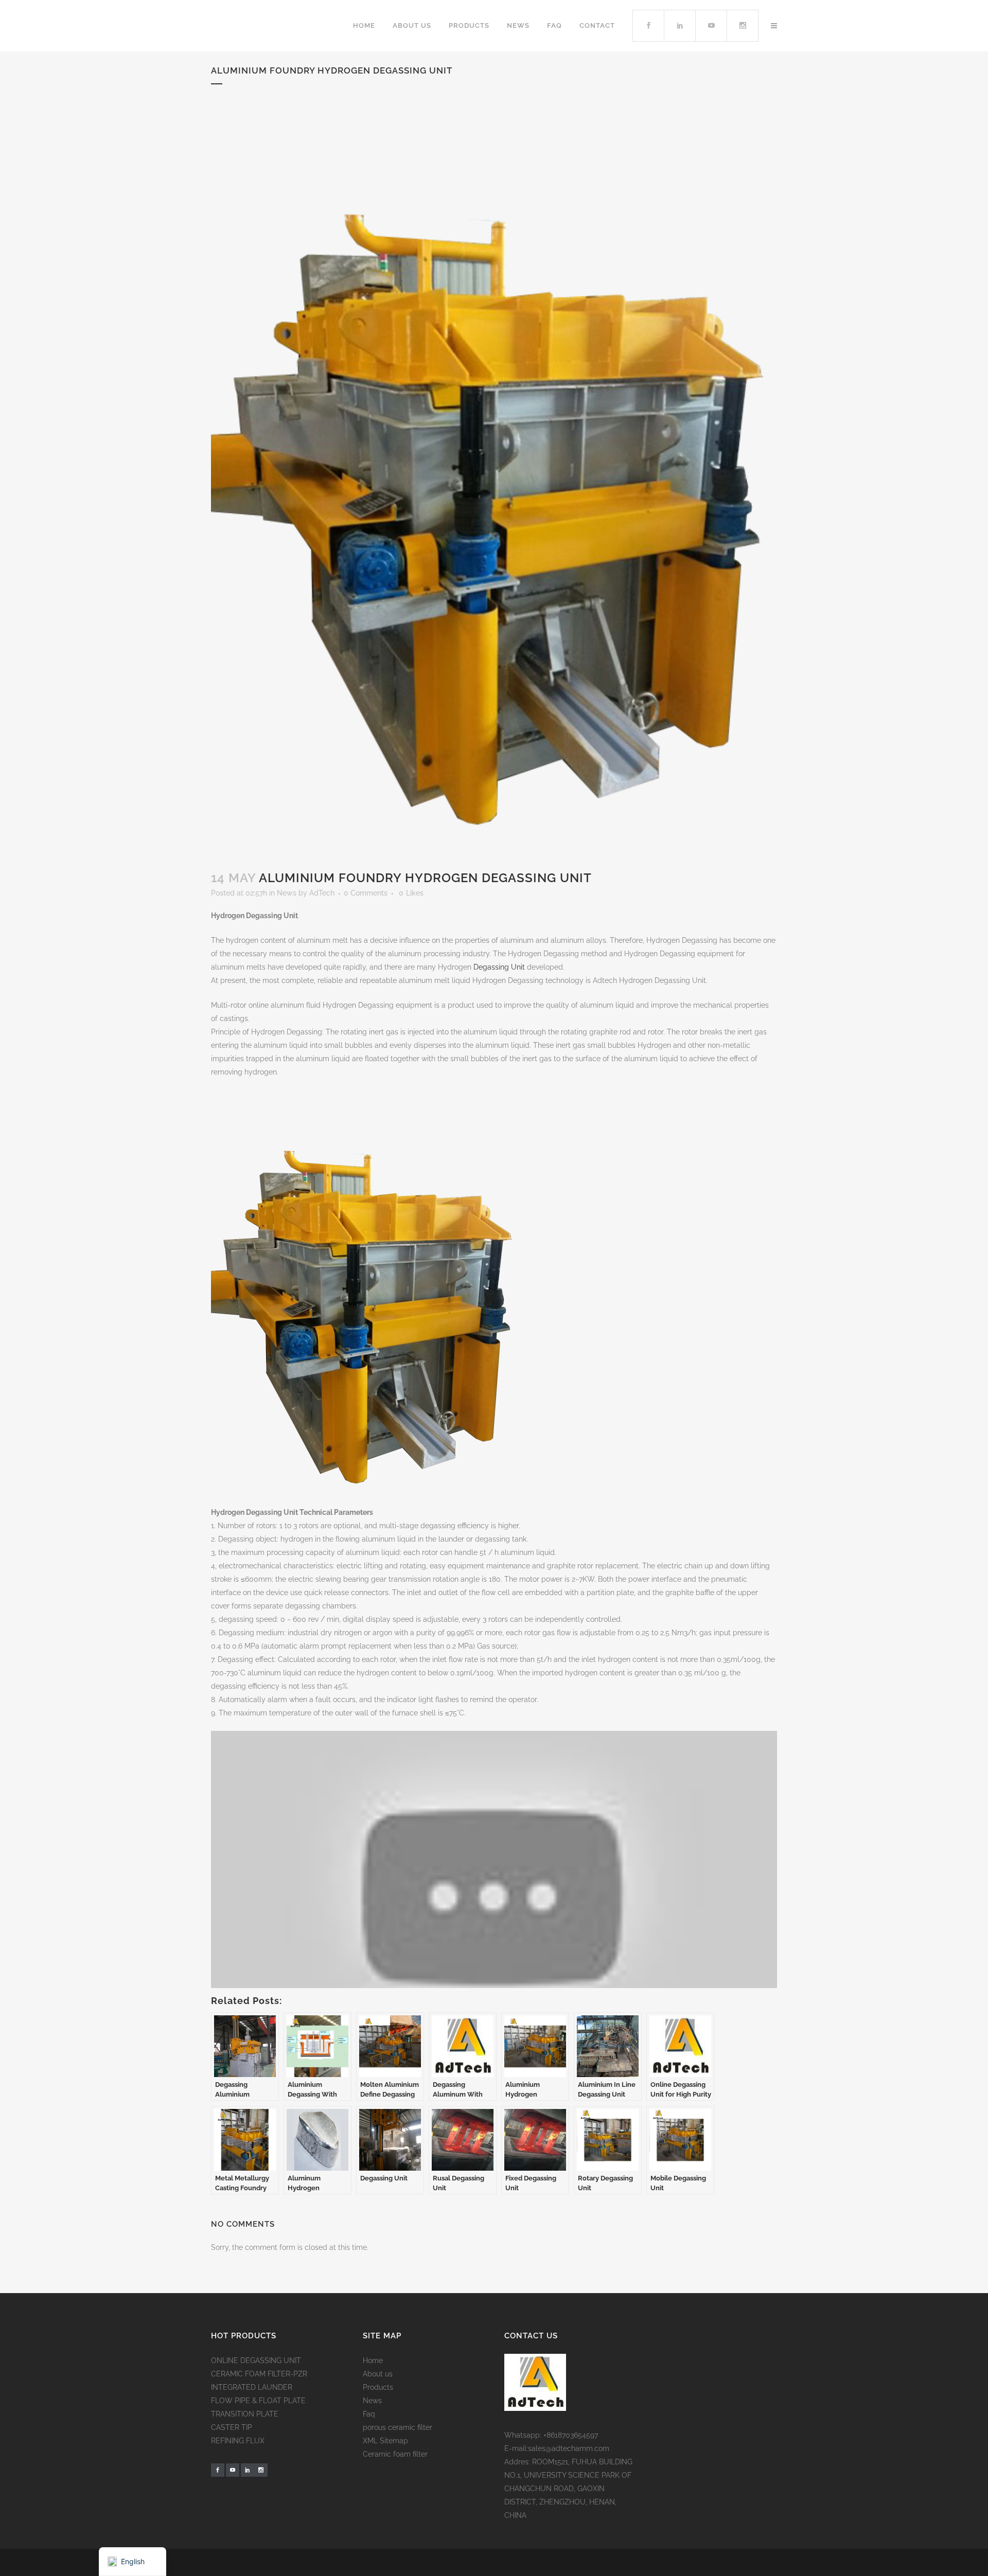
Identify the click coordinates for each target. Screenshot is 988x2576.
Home (373, 2360)
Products (378, 2387)
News (287, 893)
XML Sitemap (385, 2441)
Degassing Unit (499, 967)
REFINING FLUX (238, 2441)
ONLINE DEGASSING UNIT (256, 2360)
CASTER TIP (232, 2427)
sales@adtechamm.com (569, 2448)
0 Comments (366, 893)
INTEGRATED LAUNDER (252, 2387)
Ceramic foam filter (395, 2454)
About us (378, 2374)
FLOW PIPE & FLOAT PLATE (258, 2401)
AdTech (322, 893)
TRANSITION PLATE (245, 2414)
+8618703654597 (571, 2435)
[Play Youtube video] (494, 1890)
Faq (369, 2414)
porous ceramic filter (398, 2427)
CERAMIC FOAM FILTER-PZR (259, 2374)
